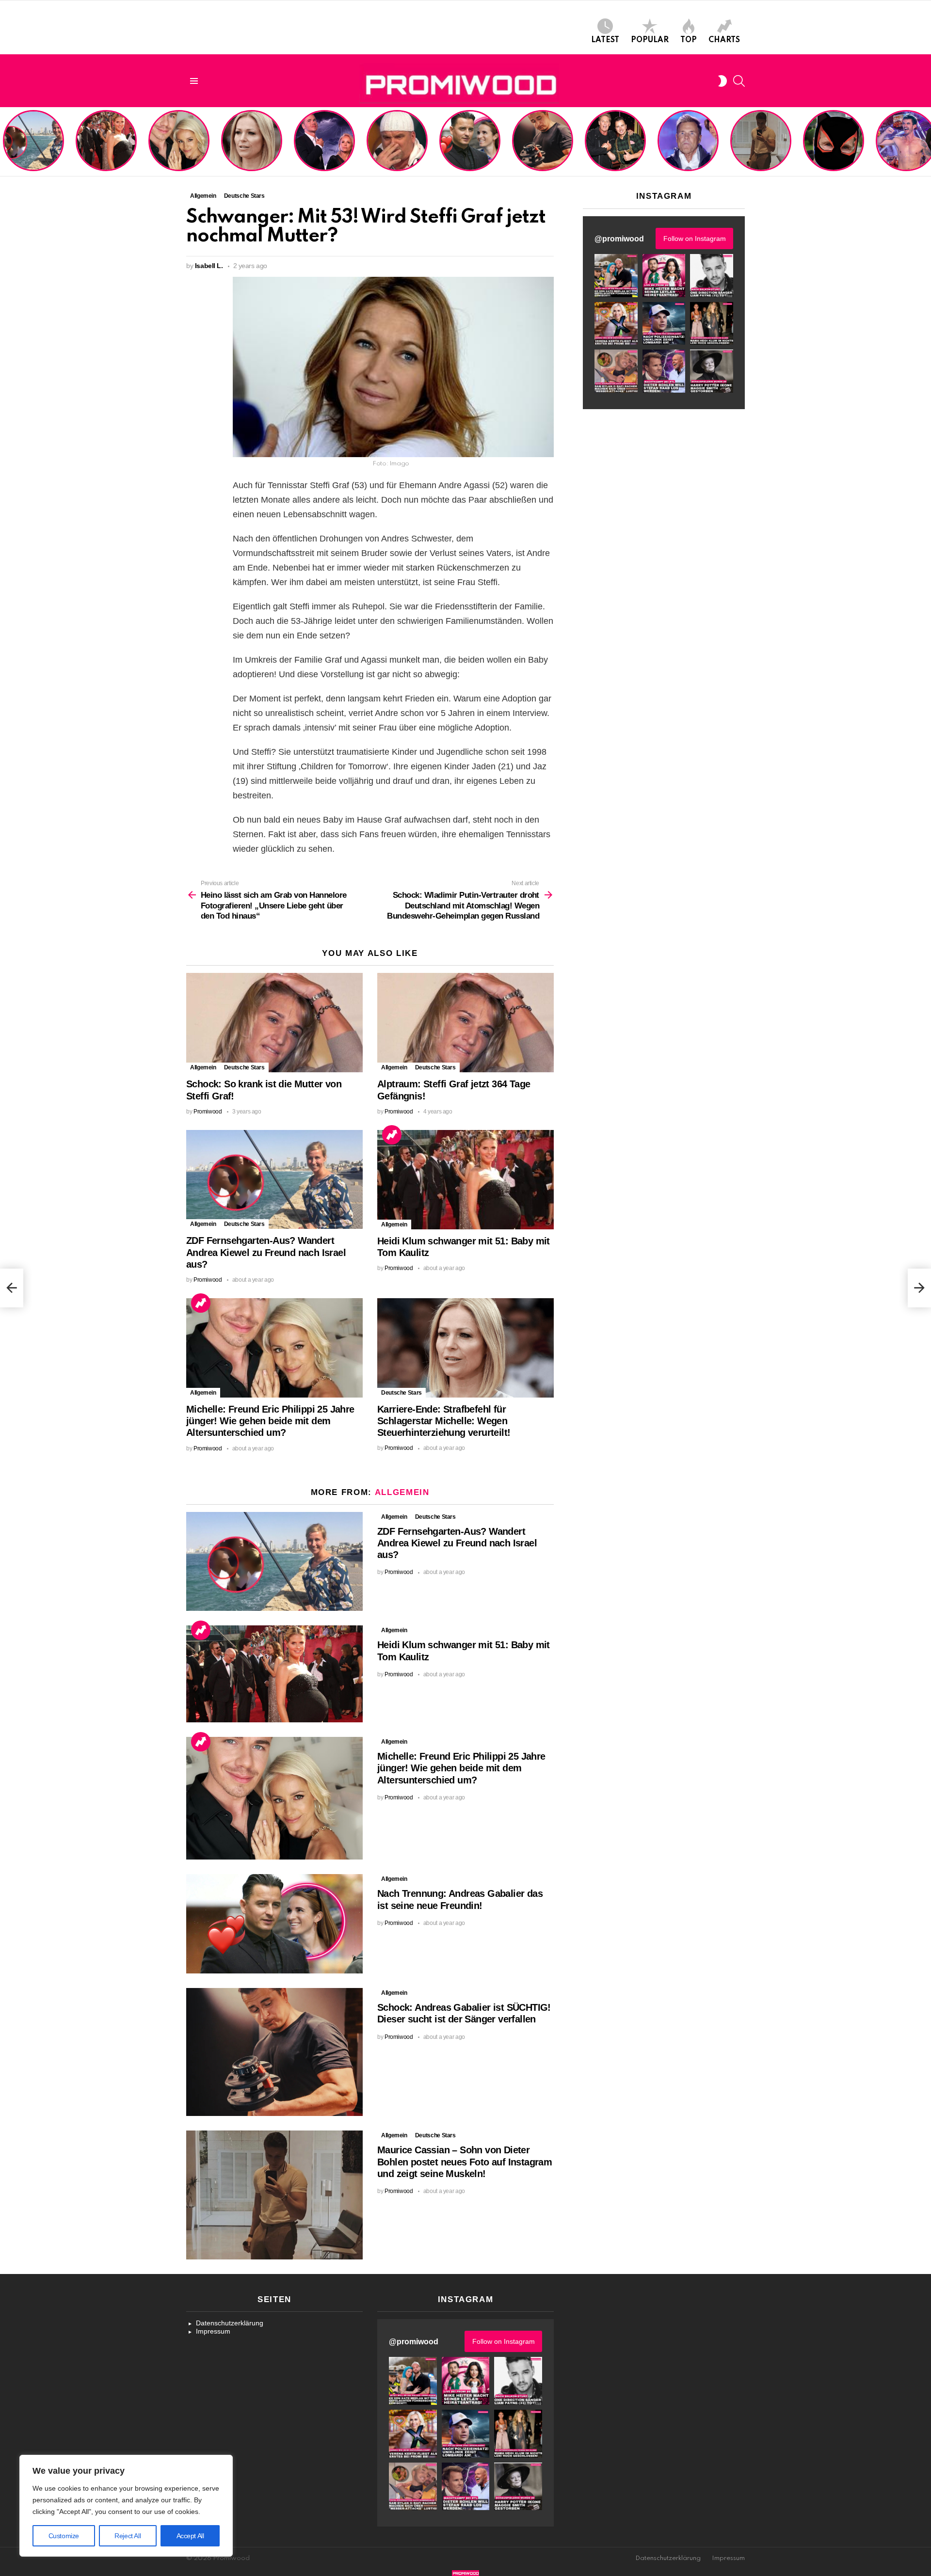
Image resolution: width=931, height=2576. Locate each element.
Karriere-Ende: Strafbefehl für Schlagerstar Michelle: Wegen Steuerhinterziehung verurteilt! (253, 146)
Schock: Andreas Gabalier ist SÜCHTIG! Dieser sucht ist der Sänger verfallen (543, 149)
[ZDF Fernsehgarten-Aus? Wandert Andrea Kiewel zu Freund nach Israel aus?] (274, 1180)
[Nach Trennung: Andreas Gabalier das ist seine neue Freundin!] (274, 1924)
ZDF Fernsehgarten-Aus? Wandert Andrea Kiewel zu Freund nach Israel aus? (32, 146)
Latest (605, 40)
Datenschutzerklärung (230, 2323)
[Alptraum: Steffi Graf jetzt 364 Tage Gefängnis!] (465, 1023)
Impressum (213, 2331)
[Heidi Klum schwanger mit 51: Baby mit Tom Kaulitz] (465, 1180)
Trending (392, 1135)
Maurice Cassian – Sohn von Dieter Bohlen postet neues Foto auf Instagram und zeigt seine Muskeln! (760, 142)
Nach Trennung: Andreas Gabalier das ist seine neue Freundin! (469, 153)
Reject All (128, 2536)
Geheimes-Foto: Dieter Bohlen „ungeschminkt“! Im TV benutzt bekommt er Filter (834, 149)
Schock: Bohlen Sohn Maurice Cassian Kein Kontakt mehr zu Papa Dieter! (686, 149)
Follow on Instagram (695, 239)
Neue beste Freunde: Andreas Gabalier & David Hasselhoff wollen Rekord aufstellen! (615, 146)
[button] (616, 276)
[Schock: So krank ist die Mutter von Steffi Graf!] (274, 1023)
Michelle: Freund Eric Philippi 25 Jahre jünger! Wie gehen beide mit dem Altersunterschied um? (180, 142)
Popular (650, 40)
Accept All (190, 2536)
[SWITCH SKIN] (722, 81)
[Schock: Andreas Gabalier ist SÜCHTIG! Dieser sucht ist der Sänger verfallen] (274, 2052)
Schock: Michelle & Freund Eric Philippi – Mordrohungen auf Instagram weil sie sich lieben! (323, 142)
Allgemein (203, 1067)
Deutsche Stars (244, 1067)
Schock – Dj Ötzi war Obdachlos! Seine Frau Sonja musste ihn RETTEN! (395, 149)
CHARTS (724, 40)
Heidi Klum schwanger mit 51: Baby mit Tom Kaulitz (106, 153)
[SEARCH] (739, 81)
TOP (689, 40)
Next (926, 142)
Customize (64, 2536)
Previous (5, 142)
